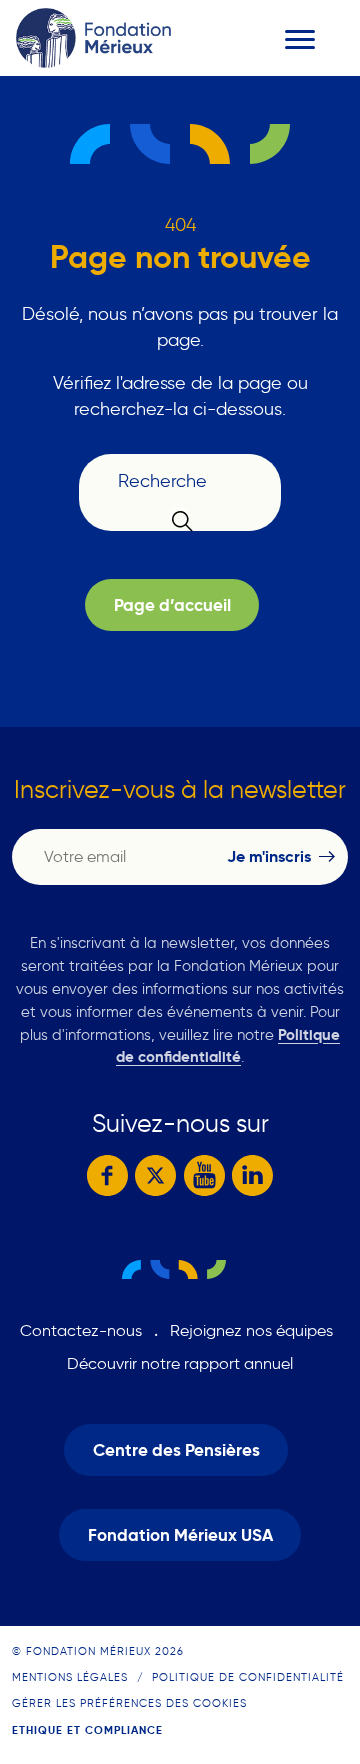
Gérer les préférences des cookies (129, 1703)
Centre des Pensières (176, 1450)
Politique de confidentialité (248, 1677)
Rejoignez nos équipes (251, 1330)
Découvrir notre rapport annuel (180, 1363)
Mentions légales (70, 1677)
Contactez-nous (81, 1330)
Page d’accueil (172, 605)
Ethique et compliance (87, 1730)
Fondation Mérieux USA (180, 1535)
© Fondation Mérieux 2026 (98, 1651)
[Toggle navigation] (300, 39)
